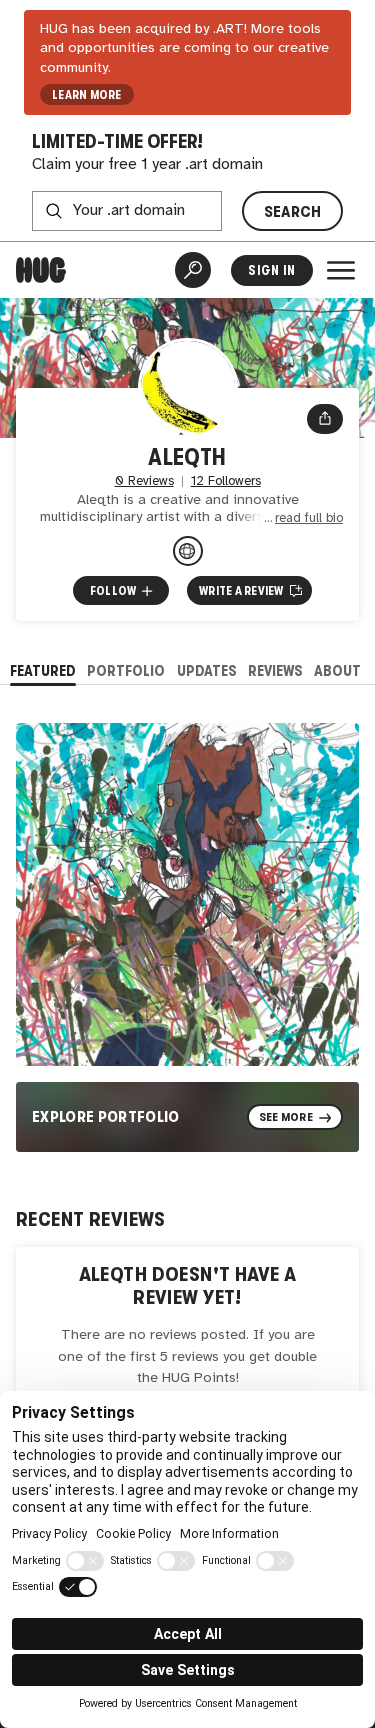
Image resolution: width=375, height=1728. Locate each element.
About (337, 670)
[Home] (41, 270)
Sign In (271, 270)
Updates (207, 670)
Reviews (275, 670)
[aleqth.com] (188, 551)
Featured (43, 670)
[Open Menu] (341, 270)
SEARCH (293, 211)
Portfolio (126, 670)
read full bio (309, 518)
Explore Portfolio (106, 1116)
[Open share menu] (325, 419)
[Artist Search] (193, 270)
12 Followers (226, 481)
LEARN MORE (86, 95)
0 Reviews (144, 481)
